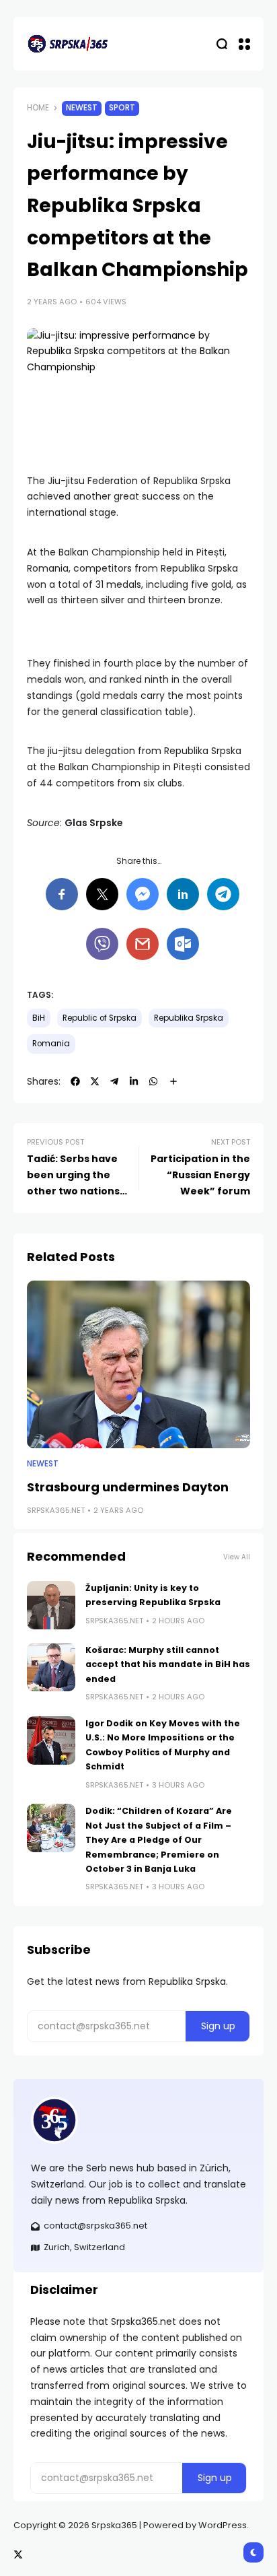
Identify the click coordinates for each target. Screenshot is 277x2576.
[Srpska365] (67, 44)
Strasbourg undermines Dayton (128, 1487)
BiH (39, 1018)
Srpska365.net (56, 1510)
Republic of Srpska (100, 1018)
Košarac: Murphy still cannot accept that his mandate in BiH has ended (168, 1664)
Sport (122, 108)
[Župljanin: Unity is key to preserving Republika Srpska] (51, 1605)
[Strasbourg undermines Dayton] (138, 1364)
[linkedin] (134, 1081)
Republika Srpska (189, 1018)
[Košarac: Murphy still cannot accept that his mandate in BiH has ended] (51, 1667)
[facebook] (75, 1081)
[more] (173, 1081)
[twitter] (95, 1081)
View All (237, 1557)
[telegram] (114, 1081)
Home (38, 108)
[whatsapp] (153, 1081)
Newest (82, 108)
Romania (51, 1044)
